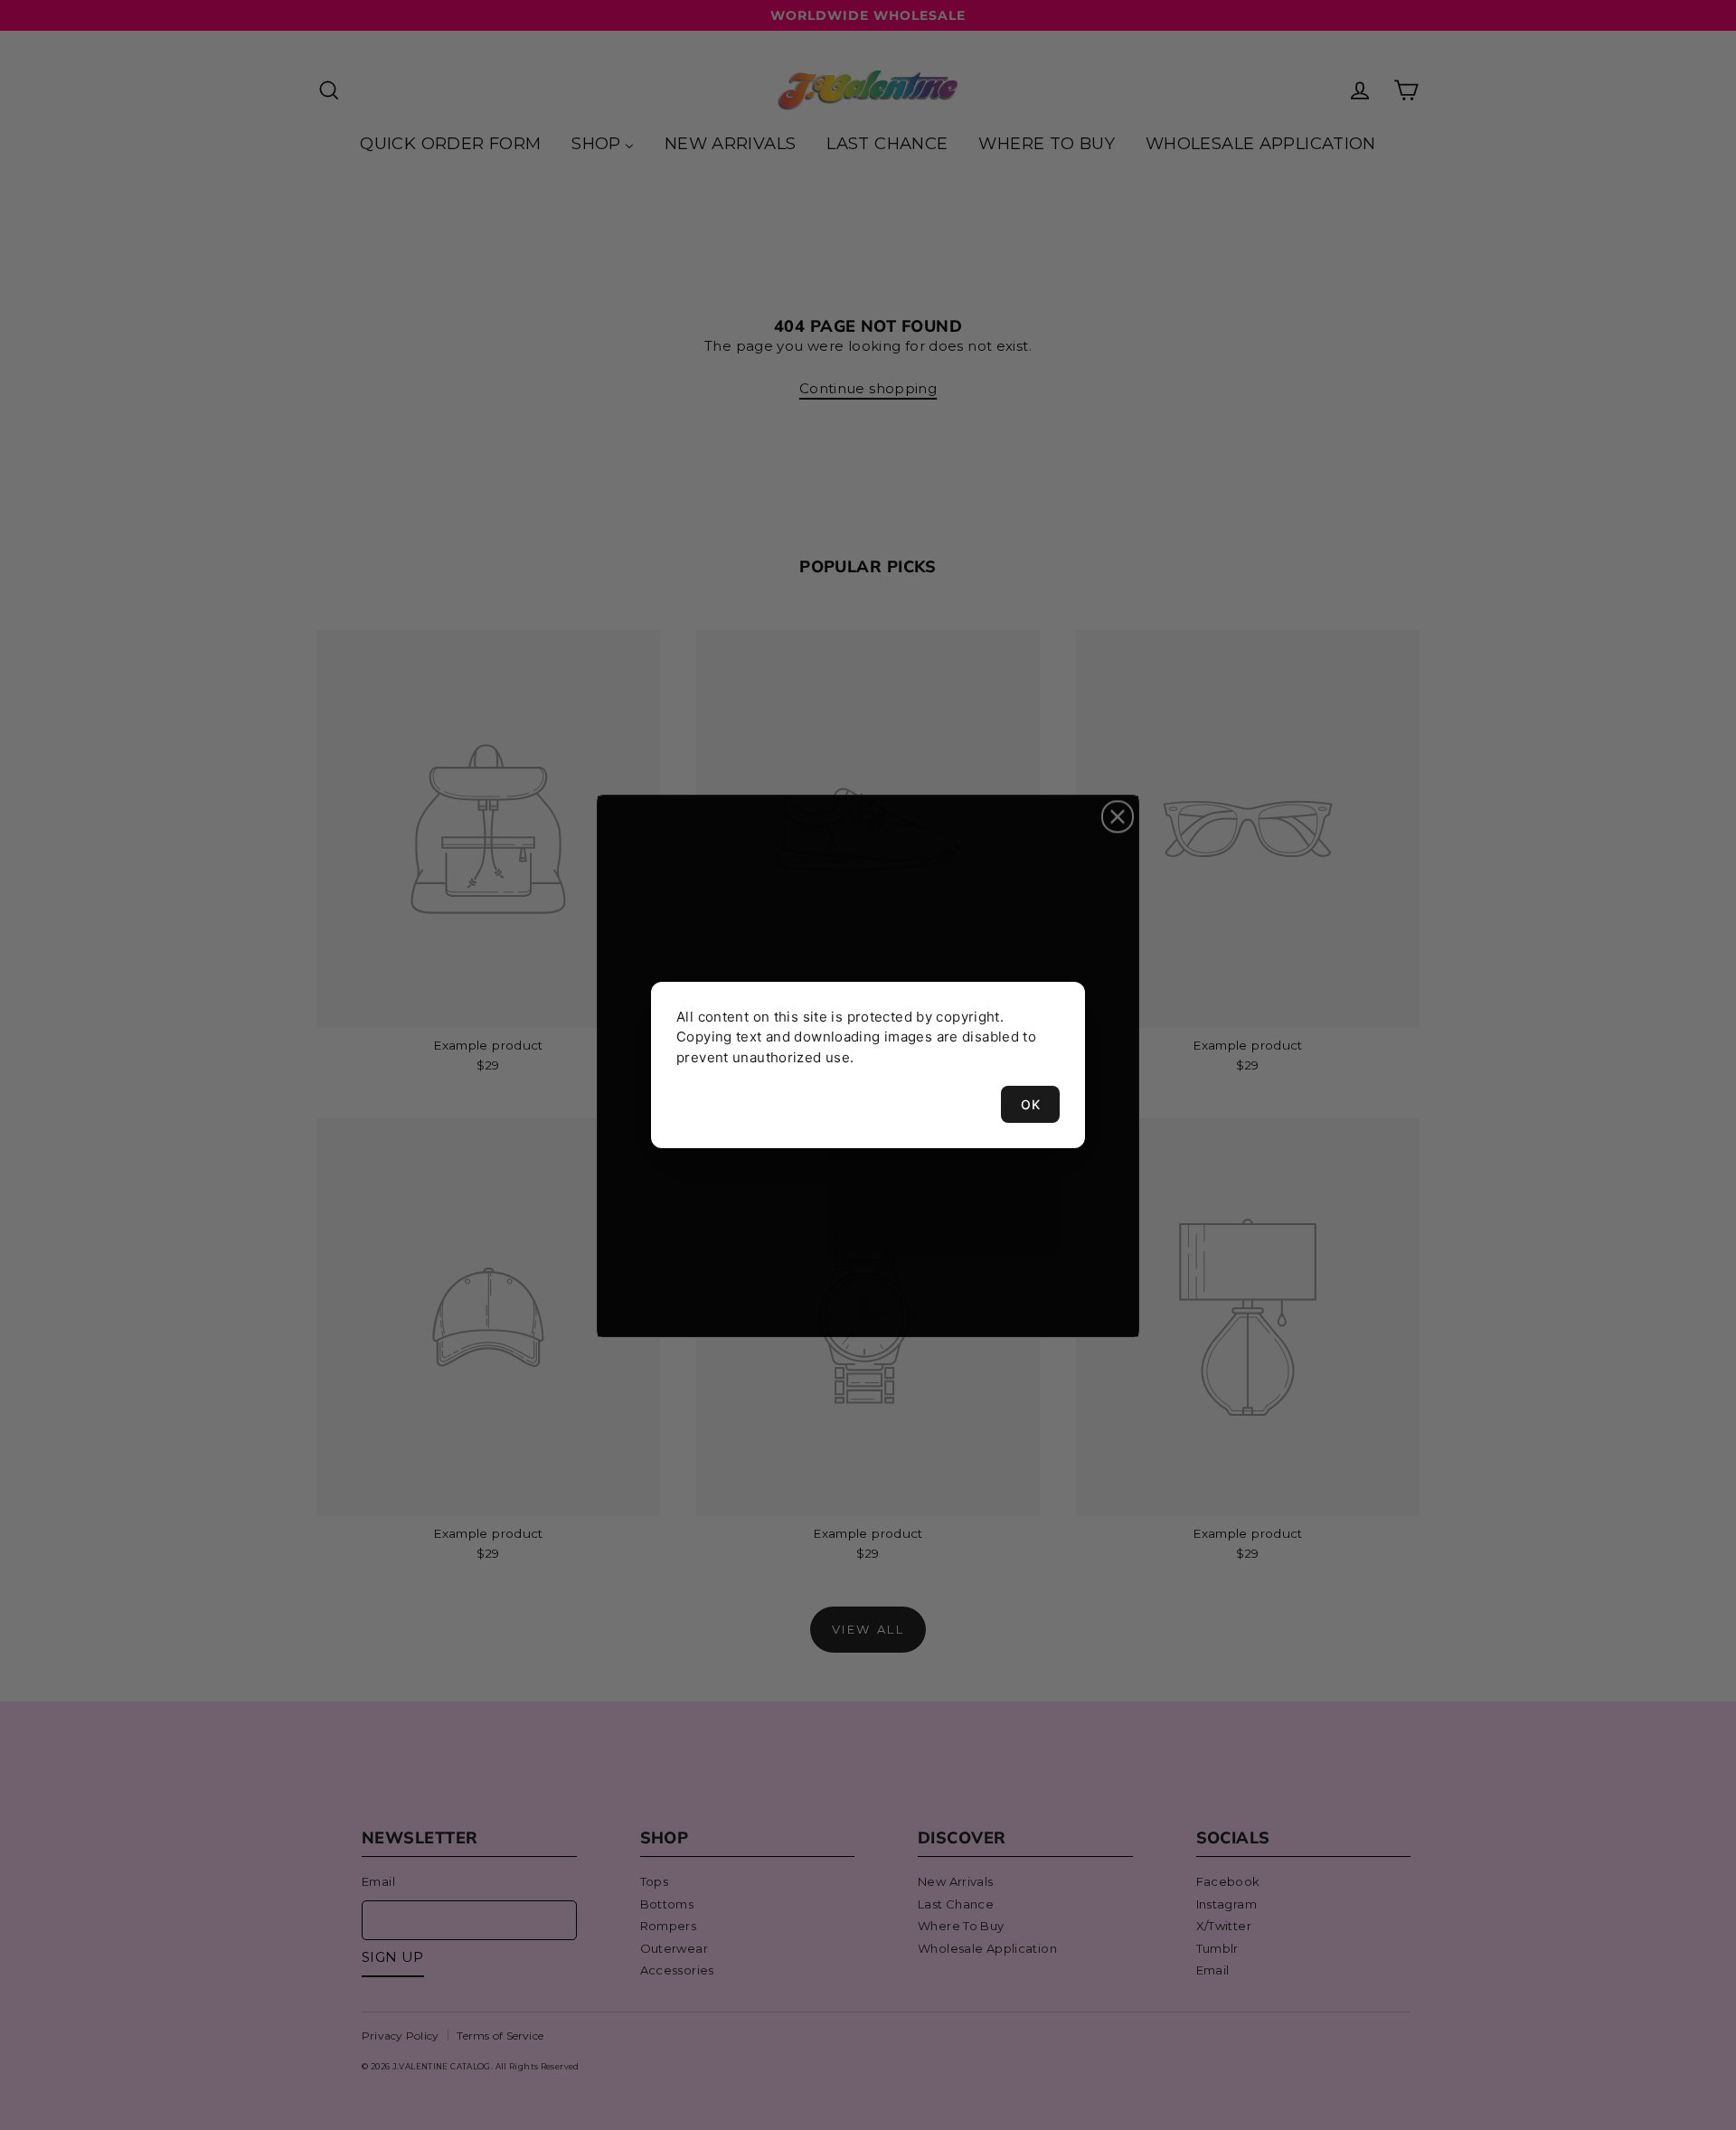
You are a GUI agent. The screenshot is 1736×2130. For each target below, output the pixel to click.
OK (1030, 1104)
